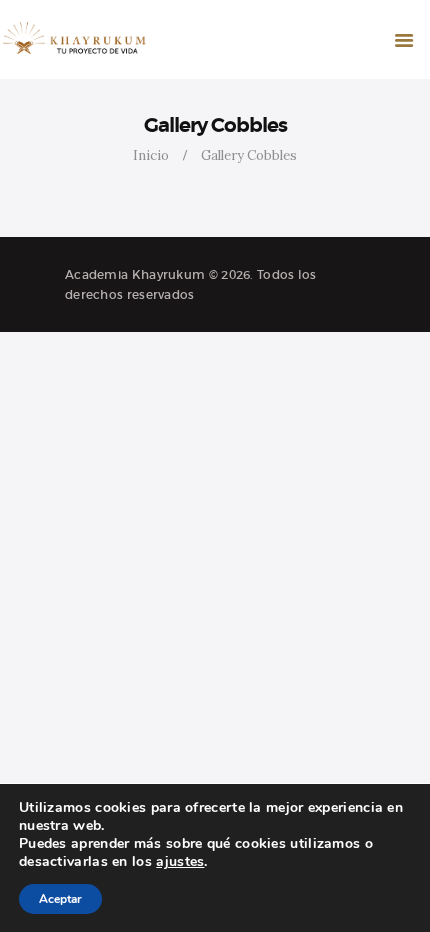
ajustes (180, 862)
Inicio (151, 155)
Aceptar (60, 899)
